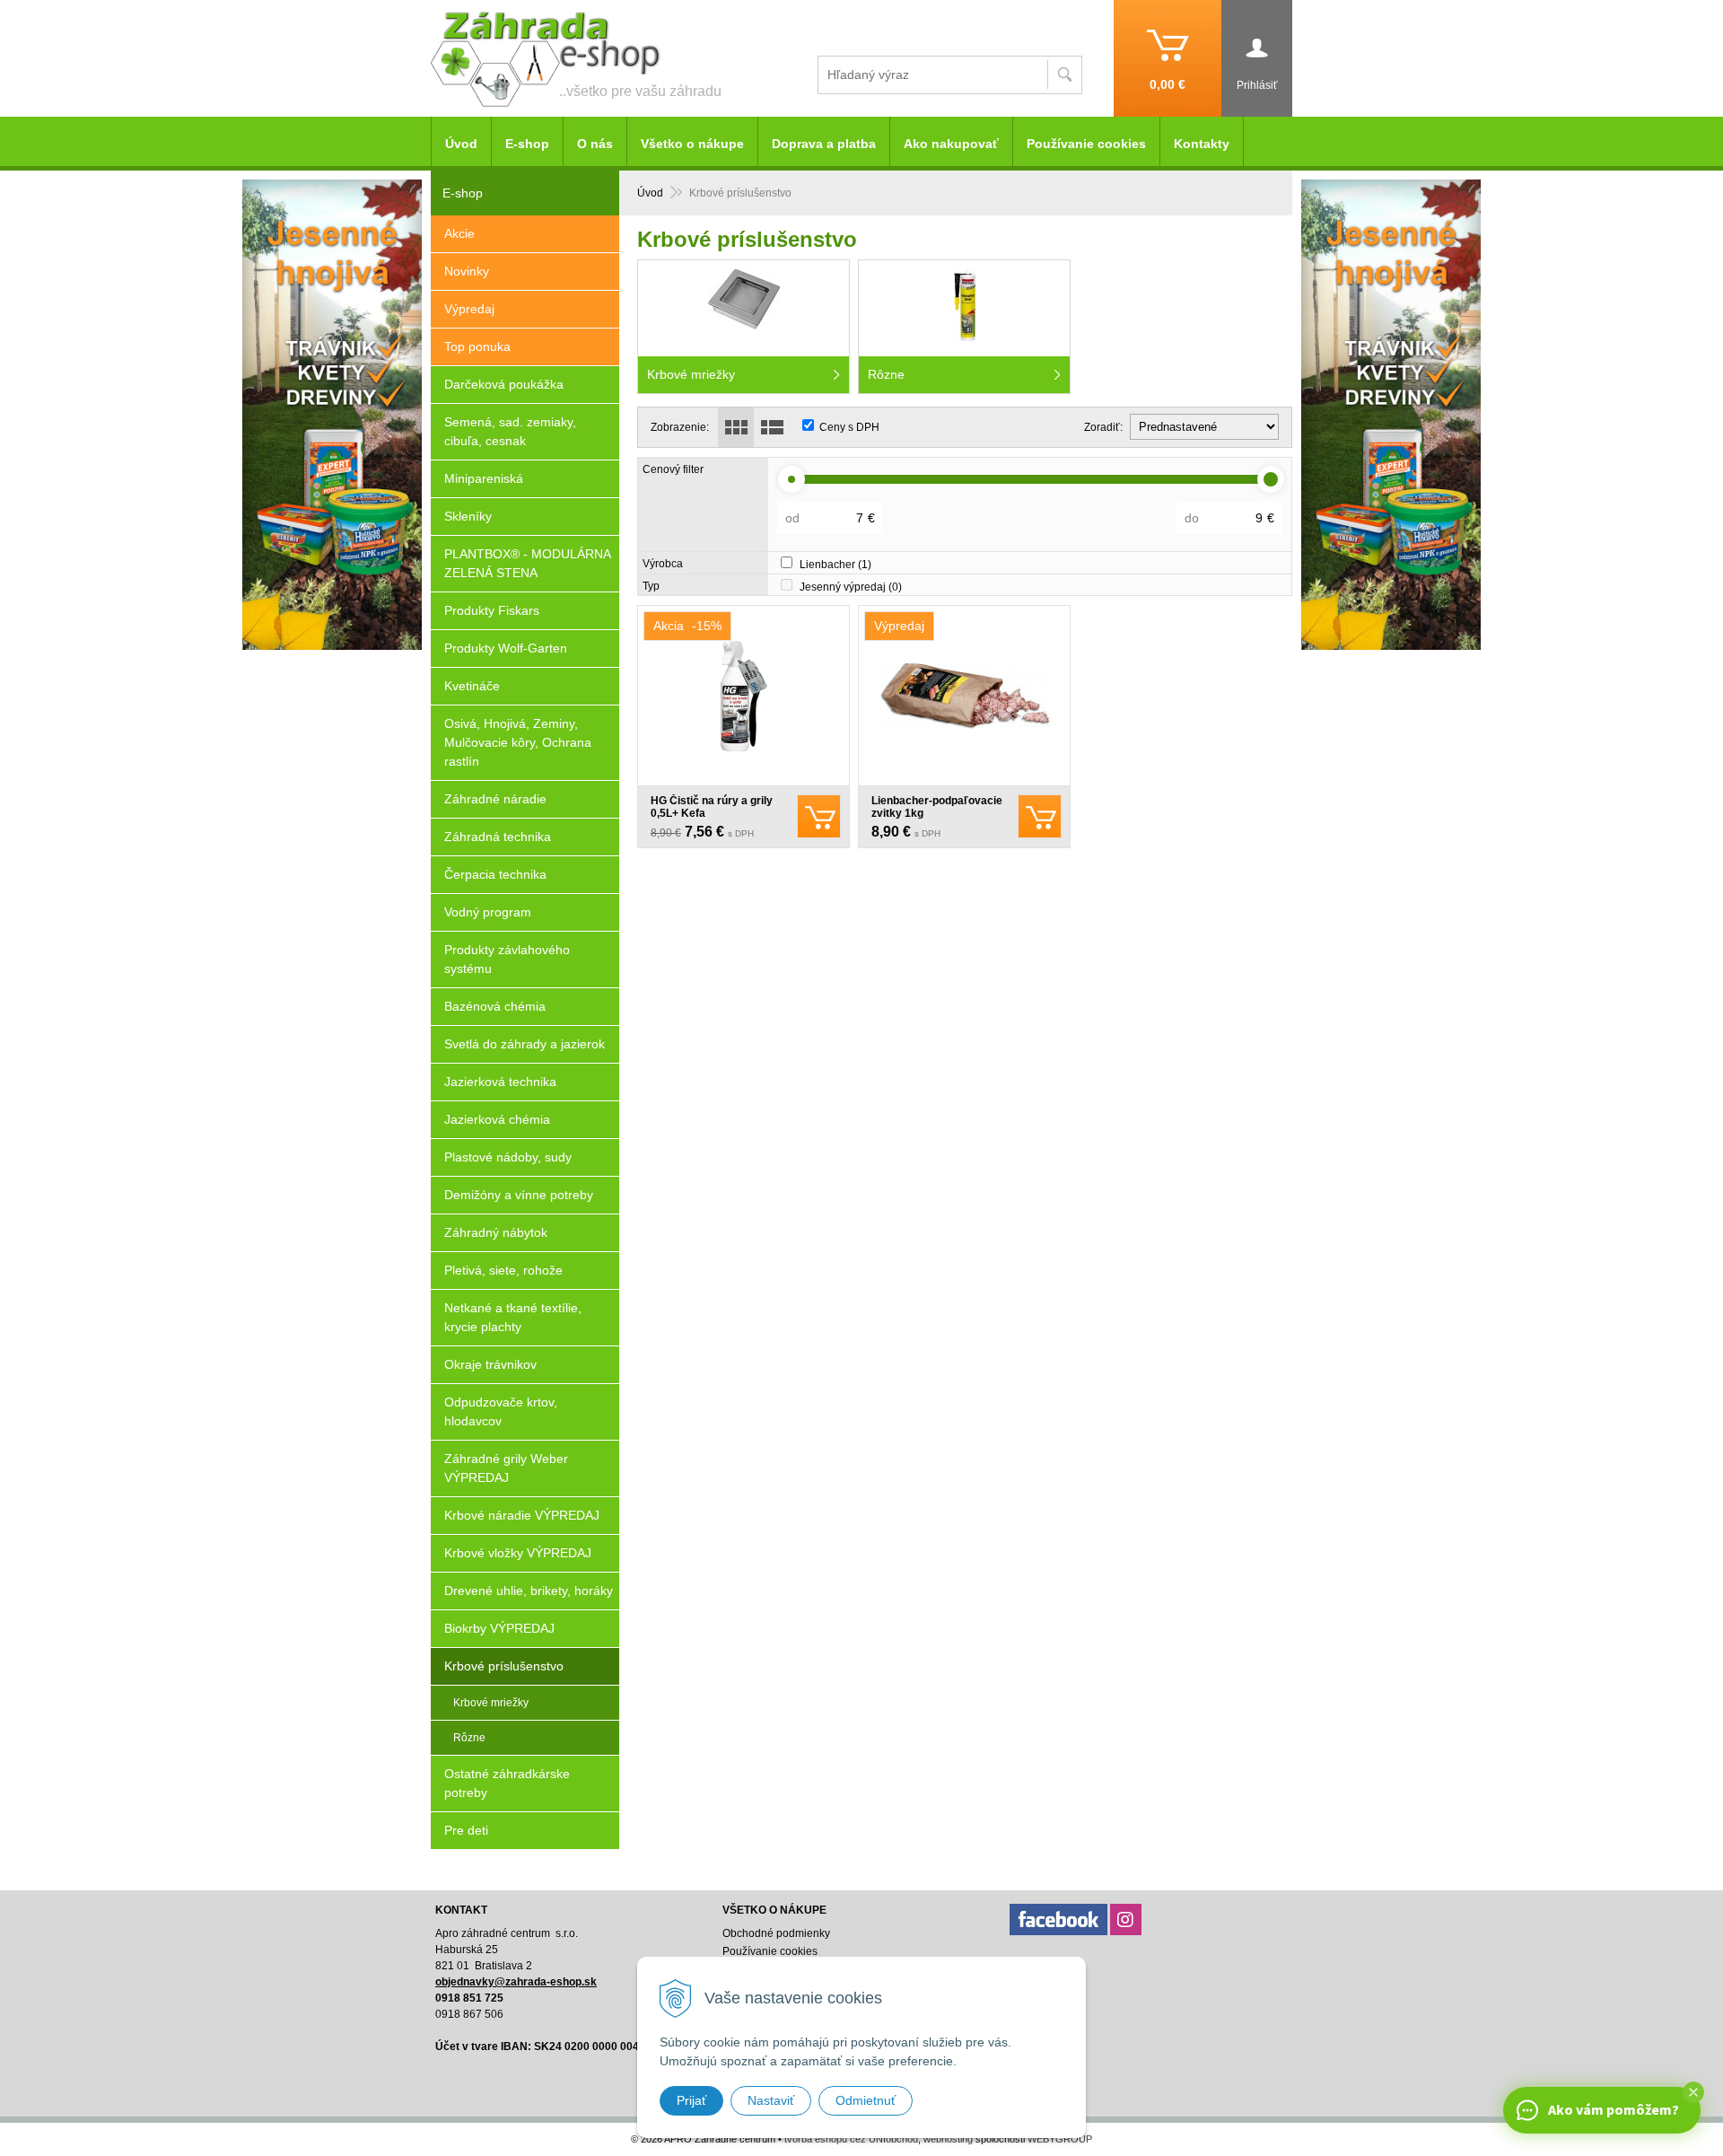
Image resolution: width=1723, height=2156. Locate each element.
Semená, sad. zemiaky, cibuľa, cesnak (510, 431)
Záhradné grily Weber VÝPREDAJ (506, 1468)
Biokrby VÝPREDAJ (499, 1628)
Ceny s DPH (849, 427)
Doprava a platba (824, 144)
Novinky (467, 271)
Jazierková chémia (497, 1119)
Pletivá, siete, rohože (503, 1270)
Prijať (691, 2100)
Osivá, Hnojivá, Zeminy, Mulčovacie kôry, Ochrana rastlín (518, 742)
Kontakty (1202, 144)
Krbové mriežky (491, 1703)
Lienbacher (835, 565)
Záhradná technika (498, 837)
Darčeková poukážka (504, 384)
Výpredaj (469, 309)
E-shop (527, 144)
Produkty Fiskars (492, 610)
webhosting (948, 2139)
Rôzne (469, 1738)
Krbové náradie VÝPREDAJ (522, 1515)
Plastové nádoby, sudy (508, 1157)
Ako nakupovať (951, 144)
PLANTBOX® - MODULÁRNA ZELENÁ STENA (528, 563)
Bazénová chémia (495, 1006)
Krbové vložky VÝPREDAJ (518, 1553)
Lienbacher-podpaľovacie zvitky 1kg (937, 807)
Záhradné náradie (495, 799)
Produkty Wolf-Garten (506, 648)
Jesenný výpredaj (851, 587)
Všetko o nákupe (692, 144)
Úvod (650, 193)
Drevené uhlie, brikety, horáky (529, 1591)
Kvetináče (472, 686)
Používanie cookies (1086, 144)
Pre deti (466, 1830)
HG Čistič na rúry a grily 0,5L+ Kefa (712, 807)
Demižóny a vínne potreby (519, 1195)
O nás (595, 144)
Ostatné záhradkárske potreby (507, 1783)
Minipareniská (484, 478)
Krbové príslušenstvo (504, 1666)
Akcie (459, 233)
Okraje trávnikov (490, 1364)
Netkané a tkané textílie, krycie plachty (513, 1317)
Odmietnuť (866, 2100)
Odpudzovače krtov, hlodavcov (501, 1411)
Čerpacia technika (495, 874)
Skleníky (468, 516)
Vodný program (488, 912)
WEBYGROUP (1060, 2139)
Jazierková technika (500, 1082)
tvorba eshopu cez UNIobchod (851, 2139)
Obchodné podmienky (776, 1933)
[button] (1693, 2092)
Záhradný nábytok (496, 1232)
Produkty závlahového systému (507, 959)
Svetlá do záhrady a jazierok (525, 1044)
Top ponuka (477, 346)
